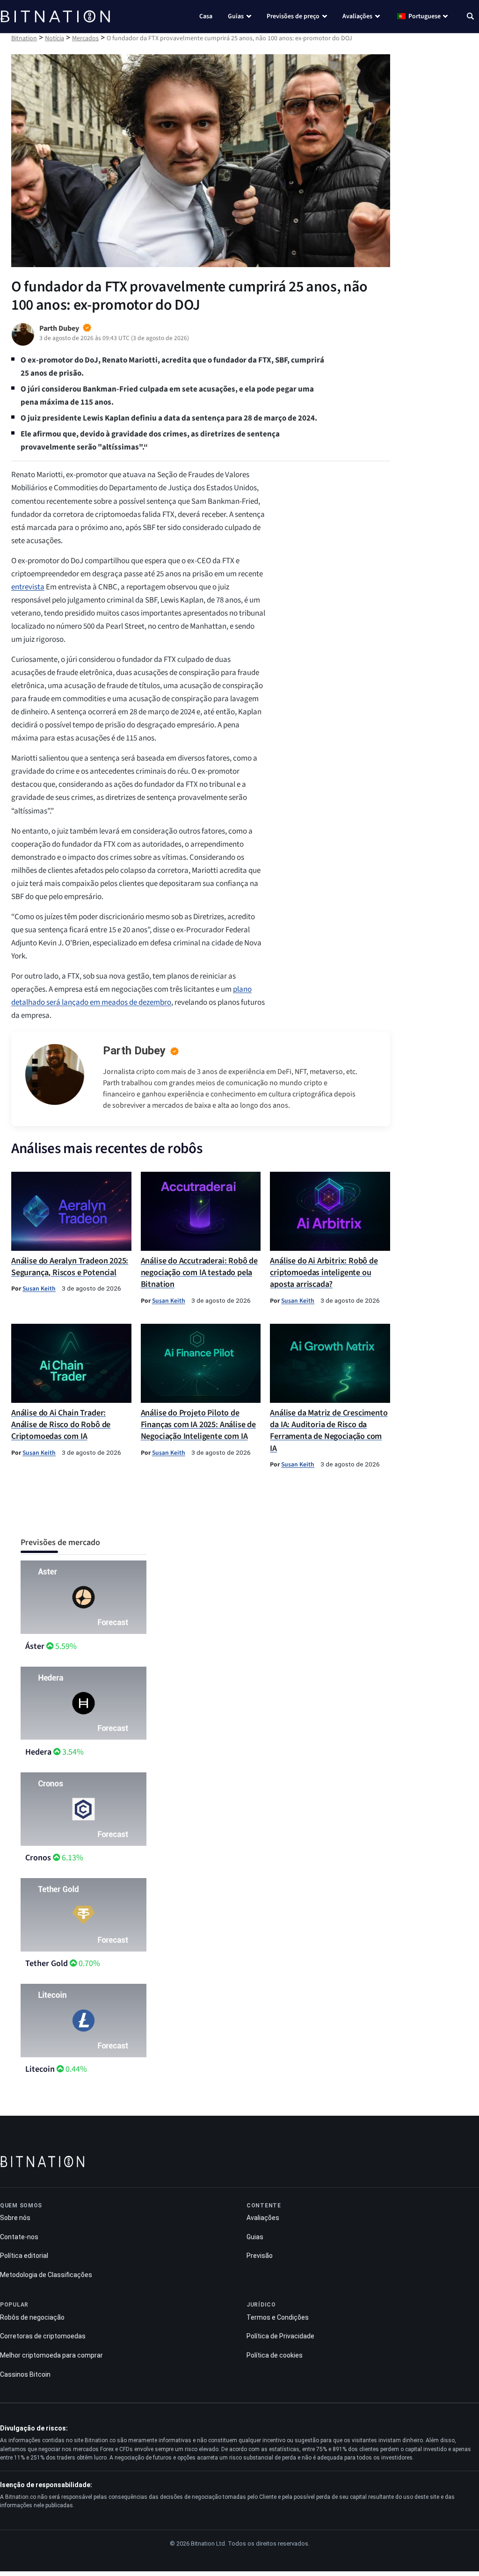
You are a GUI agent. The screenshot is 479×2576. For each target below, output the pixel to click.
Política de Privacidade (280, 2336)
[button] (470, 17)
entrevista (28, 587)
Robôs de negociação (32, 2317)
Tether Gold (47, 1963)
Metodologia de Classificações (46, 2275)
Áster (35, 1646)
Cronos (38, 1858)
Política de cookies (275, 2355)
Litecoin (40, 2069)
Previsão (260, 2256)
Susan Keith (39, 1288)
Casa (206, 16)
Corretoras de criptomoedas (43, 2336)
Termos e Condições (278, 2317)
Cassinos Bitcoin (25, 2374)
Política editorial (24, 2256)
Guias (236, 16)
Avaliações (357, 16)
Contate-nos (19, 2237)
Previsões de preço (293, 16)
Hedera (38, 1752)
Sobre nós (15, 2218)
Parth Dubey (134, 1051)
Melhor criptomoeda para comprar (51, 2355)
